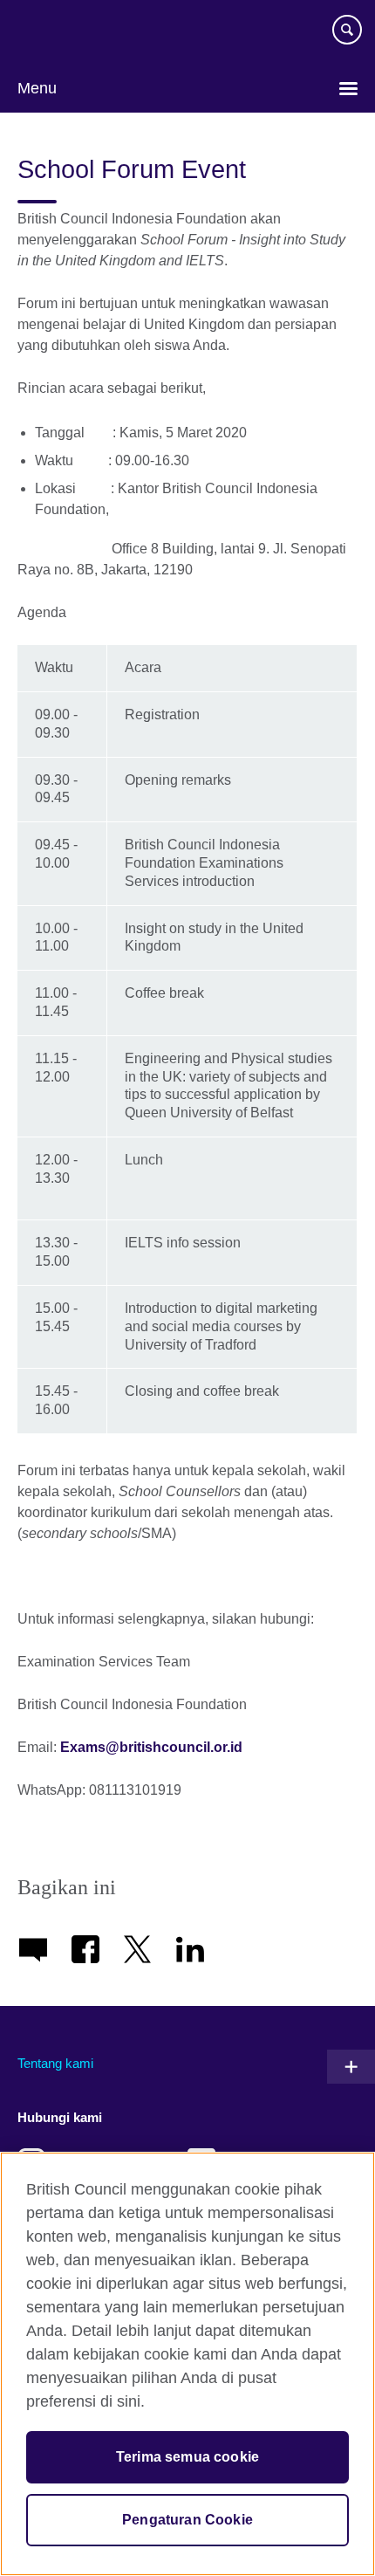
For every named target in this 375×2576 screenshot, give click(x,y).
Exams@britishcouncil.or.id (151, 1747)
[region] (187, 2364)
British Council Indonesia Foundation (70, 37)
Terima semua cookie (187, 2457)
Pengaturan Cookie (187, 2520)
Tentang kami (55, 2063)
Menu (37, 88)
